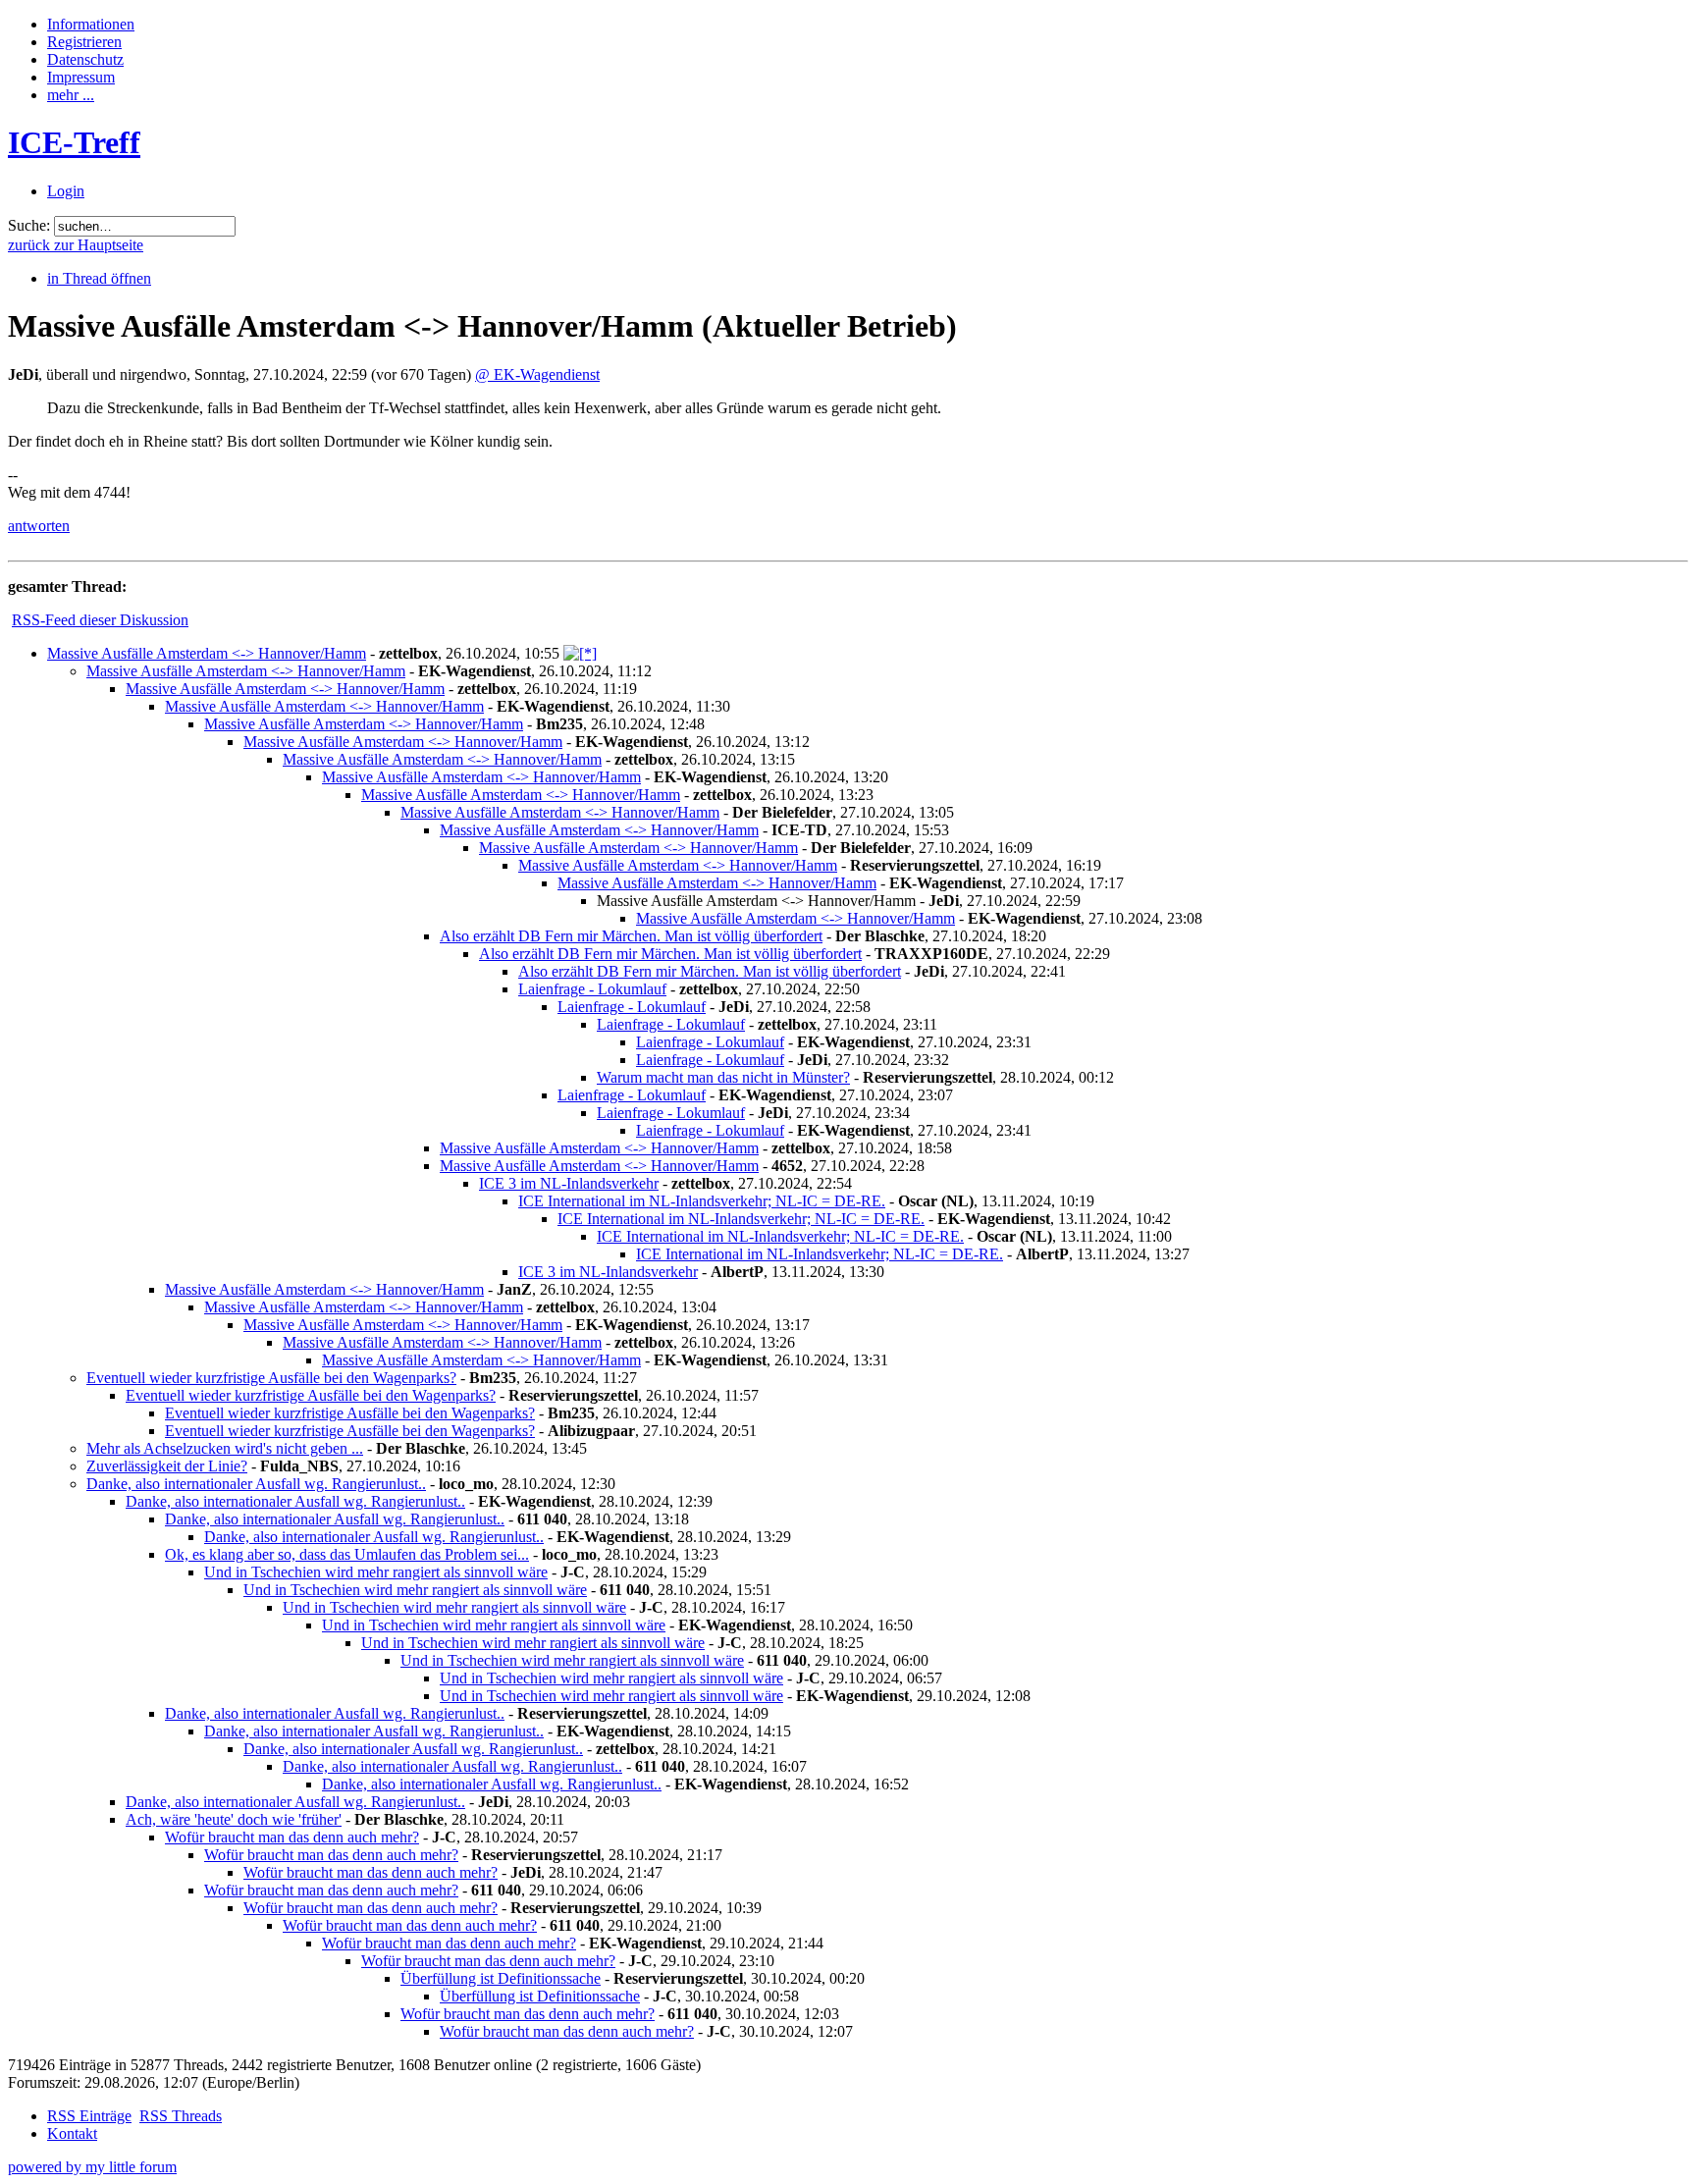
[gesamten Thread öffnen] (580, 653)
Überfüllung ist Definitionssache (501, 1978)
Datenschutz (85, 59)
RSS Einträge (89, 2116)
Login (66, 191)
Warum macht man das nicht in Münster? (723, 1077)
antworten (39, 526)
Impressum (81, 77)
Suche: (29, 225)
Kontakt (72, 2133)
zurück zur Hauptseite (76, 245)
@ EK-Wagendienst (537, 374)
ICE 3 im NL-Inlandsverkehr (569, 1183)
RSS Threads (181, 2116)
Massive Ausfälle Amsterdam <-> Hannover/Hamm (207, 653)
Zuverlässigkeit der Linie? (167, 1466)
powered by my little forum (92, 2167)
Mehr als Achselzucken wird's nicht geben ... (225, 1448)
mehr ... (71, 95)
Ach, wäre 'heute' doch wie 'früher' (234, 1819)
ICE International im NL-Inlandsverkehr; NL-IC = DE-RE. (702, 1201)
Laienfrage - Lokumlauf (592, 989)
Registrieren (84, 42)
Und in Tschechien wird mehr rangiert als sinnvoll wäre (376, 1572)
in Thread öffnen (99, 278)
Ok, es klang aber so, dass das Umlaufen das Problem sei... (347, 1554)
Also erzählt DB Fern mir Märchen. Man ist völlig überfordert (631, 936)
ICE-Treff (74, 142)
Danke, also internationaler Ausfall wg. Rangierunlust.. (256, 1484)
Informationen (91, 24)
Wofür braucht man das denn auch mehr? (292, 1837)
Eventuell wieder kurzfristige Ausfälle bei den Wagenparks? (271, 1378)
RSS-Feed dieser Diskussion (100, 620)
